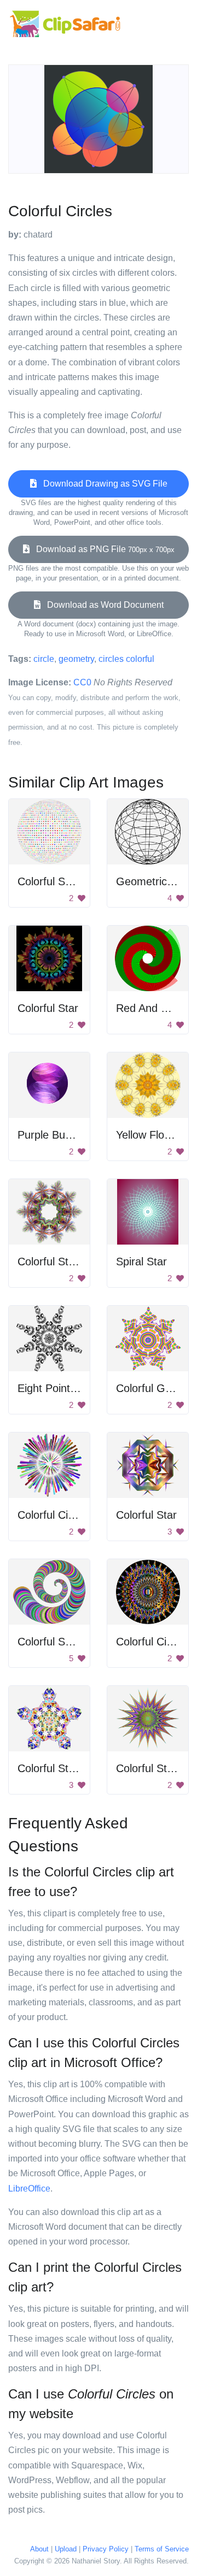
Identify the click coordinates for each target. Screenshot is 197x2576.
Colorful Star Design (66, 1768)
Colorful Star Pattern (67, 1262)
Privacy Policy (106, 2549)
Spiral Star (141, 1262)
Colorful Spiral (51, 1642)
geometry (76, 659)
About (39, 2549)
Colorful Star (48, 1008)
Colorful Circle (51, 1515)
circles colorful (126, 659)
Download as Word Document (102, 605)
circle (44, 659)
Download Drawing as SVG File (102, 484)
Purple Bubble (51, 1135)
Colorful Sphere (55, 881)
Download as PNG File (102, 549)
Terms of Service (162, 2549)
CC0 (82, 682)
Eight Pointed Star (62, 1388)
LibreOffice (29, 2189)
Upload (66, 2549)
